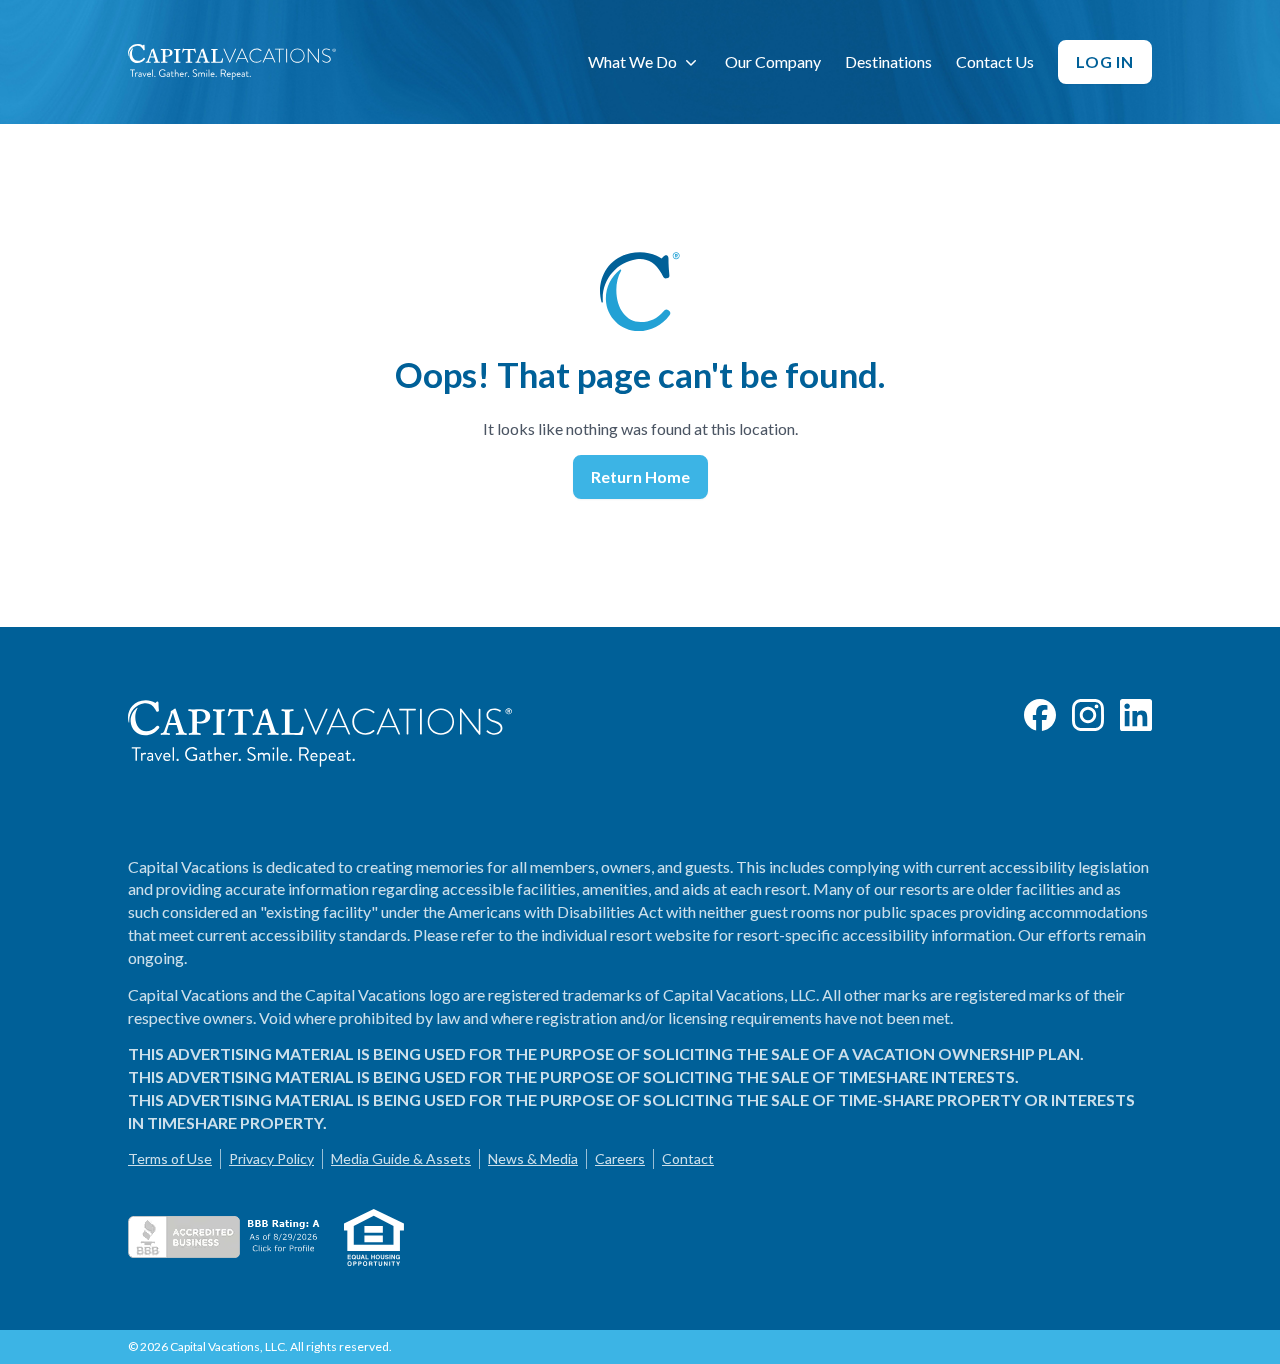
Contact (688, 1158)
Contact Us (995, 61)
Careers (620, 1158)
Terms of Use (170, 1158)
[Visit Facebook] (1040, 715)
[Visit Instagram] (1088, 715)
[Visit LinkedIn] (1136, 715)
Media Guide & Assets (401, 1158)
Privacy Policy (271, 1158)
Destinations (888, 61)
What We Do (632, 61)
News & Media (533, 1158)
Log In (1105, 61)
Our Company (773, 61)
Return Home (640, 476)
